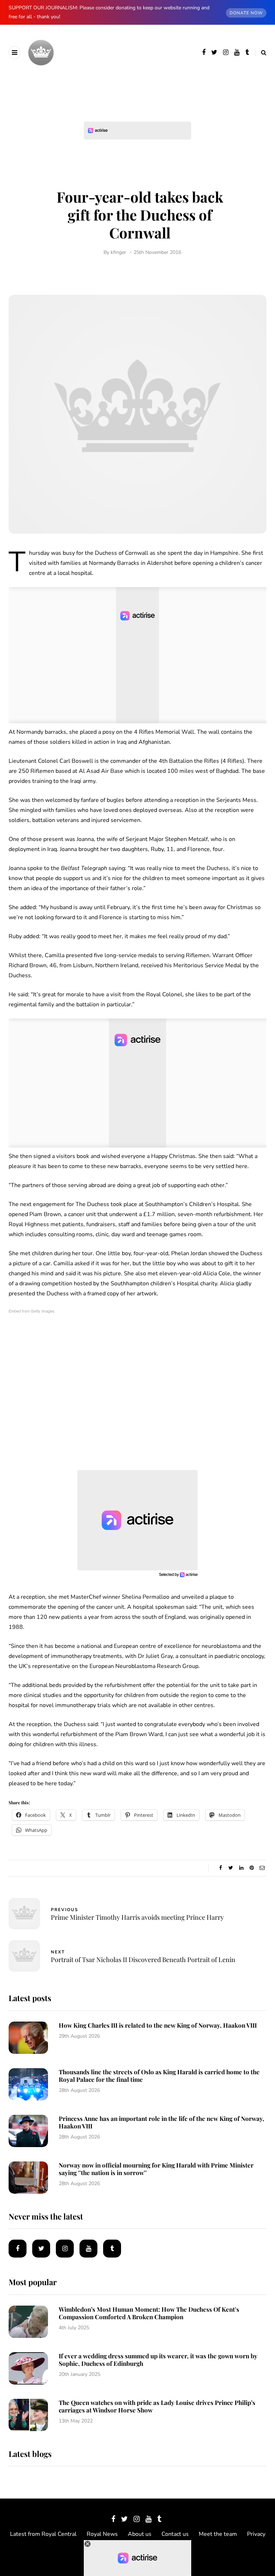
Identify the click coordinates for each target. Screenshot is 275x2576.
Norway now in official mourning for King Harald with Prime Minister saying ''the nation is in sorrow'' (156, 2169)
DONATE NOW (246, 13)
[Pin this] (252, 1868)
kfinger (118, 252)
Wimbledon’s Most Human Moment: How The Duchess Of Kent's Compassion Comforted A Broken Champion (149, 2313)
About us (140, 2534)
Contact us (175, 2534)
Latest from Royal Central (43, 2534)
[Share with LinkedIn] (241, 1868)
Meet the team (218, 2534)
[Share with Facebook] (220, 1868)
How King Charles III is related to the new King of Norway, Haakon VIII (158, 2025)
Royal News (102, 2534)
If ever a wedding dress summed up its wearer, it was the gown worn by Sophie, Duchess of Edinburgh (158, 2360)
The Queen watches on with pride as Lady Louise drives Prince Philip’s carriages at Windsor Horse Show (157, 2406)
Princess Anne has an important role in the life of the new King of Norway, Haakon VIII (161, 2122)
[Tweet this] (231, 1868)
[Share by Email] (262, 1868)
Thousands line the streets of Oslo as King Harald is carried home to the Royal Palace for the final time (159, 2076)
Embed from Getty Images (32, 1311)
